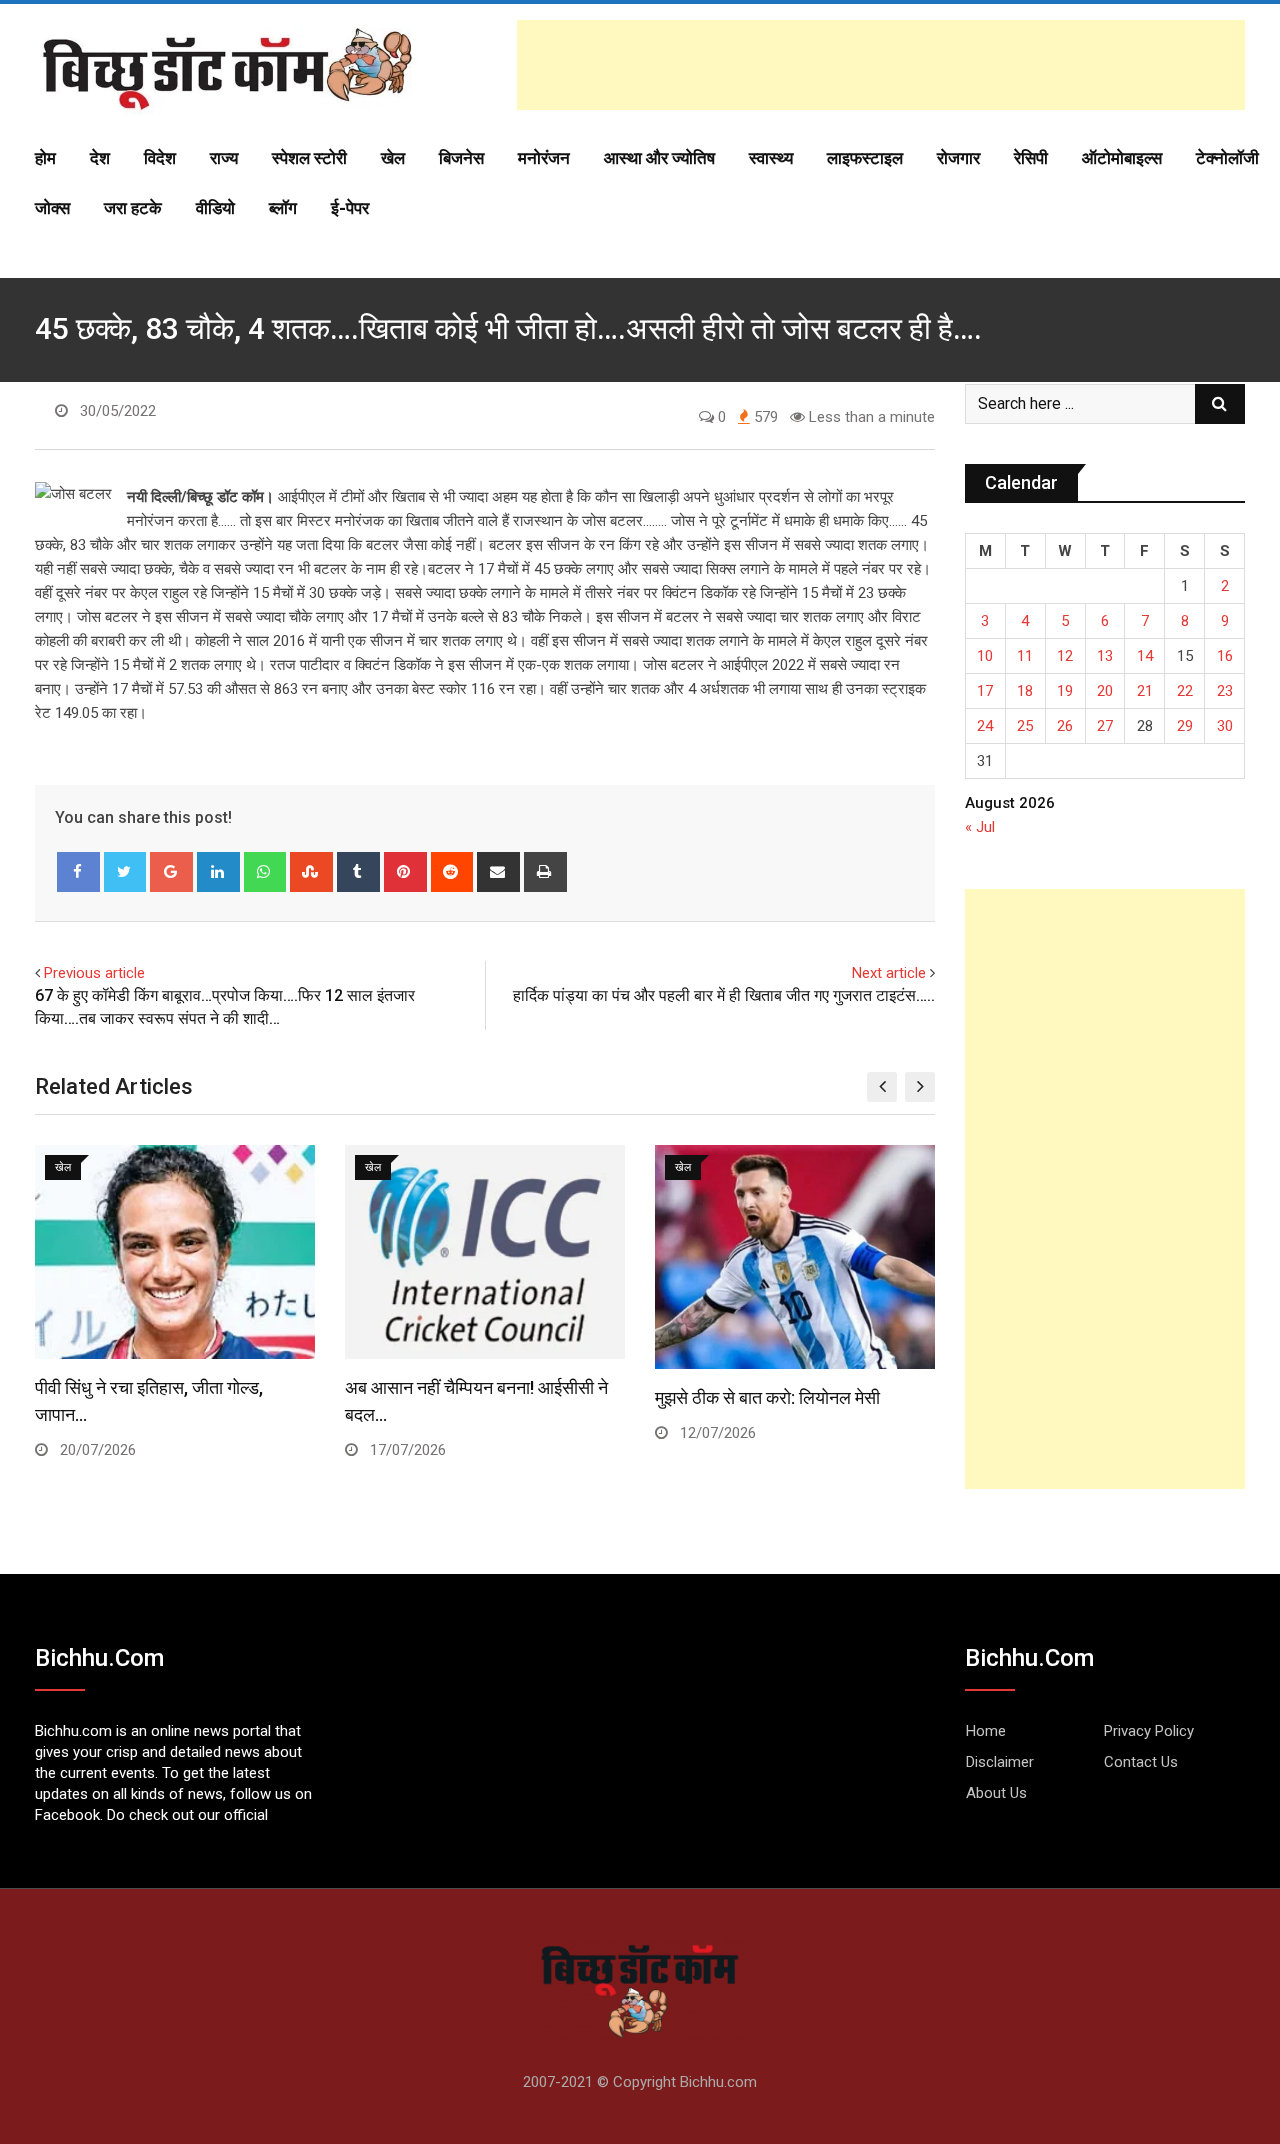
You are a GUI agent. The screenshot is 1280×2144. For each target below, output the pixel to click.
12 (1065, 656)
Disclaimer (1000, 1762)
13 (1105, 656)
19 (1065, 691)
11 (1025, 656)
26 (1065, 726)
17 (985, 691)
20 (1105, 691)
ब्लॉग (283, 208)
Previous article (94, 973)
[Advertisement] (881, 65)
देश (100, 158)
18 (1025, 691)
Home (986, 1731)
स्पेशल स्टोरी (309, 158)
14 (1145, 656)
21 (1145, 691)
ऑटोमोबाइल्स (1122, 158)
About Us (996, 1793)
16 (1225, 656)
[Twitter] (125, 872)
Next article (889, 973)
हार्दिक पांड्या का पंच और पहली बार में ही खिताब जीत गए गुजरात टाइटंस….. (724, 995)
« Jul (980, 827)
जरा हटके (133, 208)
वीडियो (215, 208)
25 (1025, 726)
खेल (393, 158)
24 (985, 726)
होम (45, 158)
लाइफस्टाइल (865, 158)
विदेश (160, 158)
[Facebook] (78, 872)
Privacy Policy (1149, 1731)
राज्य (224, 158)
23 (1225, 691)
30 (1225, 726)
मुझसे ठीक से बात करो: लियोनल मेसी (767, 1397)
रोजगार (958, 158)
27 (1105, 726)
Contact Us (1141, 1762)
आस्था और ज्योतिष (659, 158)
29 (1185, 726)
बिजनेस (461, 158)
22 (1185, 691)
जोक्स (52, 208)
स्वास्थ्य (771, 158)
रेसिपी (1031, 158)
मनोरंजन (544, 158)
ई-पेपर (350, 208)
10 (985, 656)
